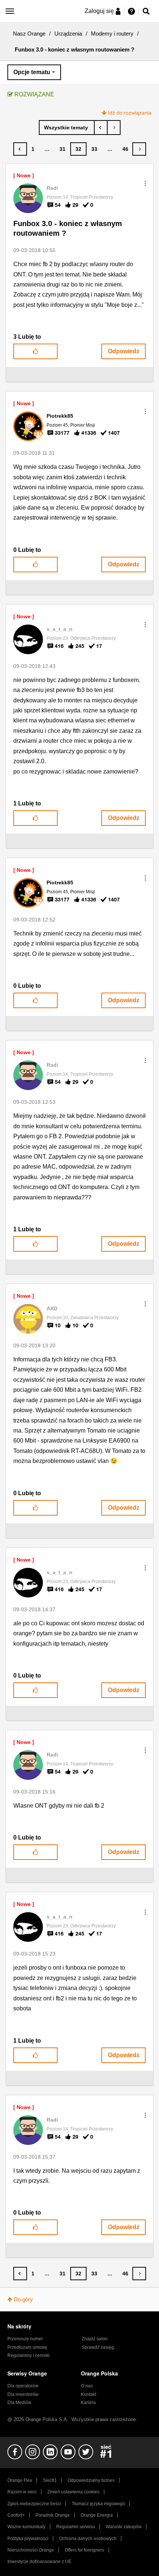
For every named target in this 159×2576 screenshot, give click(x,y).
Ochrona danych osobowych (88, 2539)
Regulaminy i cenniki (28, 2355)
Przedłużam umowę (27, 2347)
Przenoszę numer (25, 2339)
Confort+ (16, 2515)
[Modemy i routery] (67, 128)
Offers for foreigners (84, 2550)
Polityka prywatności (28, 2539)
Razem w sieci (22, 2492)
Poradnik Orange (53, 2515)
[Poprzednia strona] (20, 149)
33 (94, 149)
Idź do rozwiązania (130, 113)
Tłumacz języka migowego (98, 2504)
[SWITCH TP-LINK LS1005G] (101, 128)
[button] (145, 183)
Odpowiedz (124, 351)
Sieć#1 (50, 2480)
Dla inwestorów (23, 2394)
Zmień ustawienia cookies (73, 2492)
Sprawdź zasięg (98, 2347)
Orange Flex (20, 2480)
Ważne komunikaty (26, 2527)
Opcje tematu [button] (32, 72)
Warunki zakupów (124, 2527)
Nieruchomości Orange (31, 2550)
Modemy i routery (112, 34)
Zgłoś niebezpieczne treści (34, 2504)
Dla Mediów (19, 2403)
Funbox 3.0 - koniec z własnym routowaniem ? (68, 229)
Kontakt (89, 2394)
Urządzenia (68, 34)
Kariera (88, 2403)
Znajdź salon (95, 2339)
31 (62, 149)
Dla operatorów (23, 2386)
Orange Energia (97, 2515)
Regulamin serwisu (76, 2527)
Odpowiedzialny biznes (91, 2480)
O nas (87, 2386)
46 (125, 149)
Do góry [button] (23, 2299)
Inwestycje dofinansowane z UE (39, 2562)
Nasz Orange (29, 34)
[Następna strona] (139, 149)
